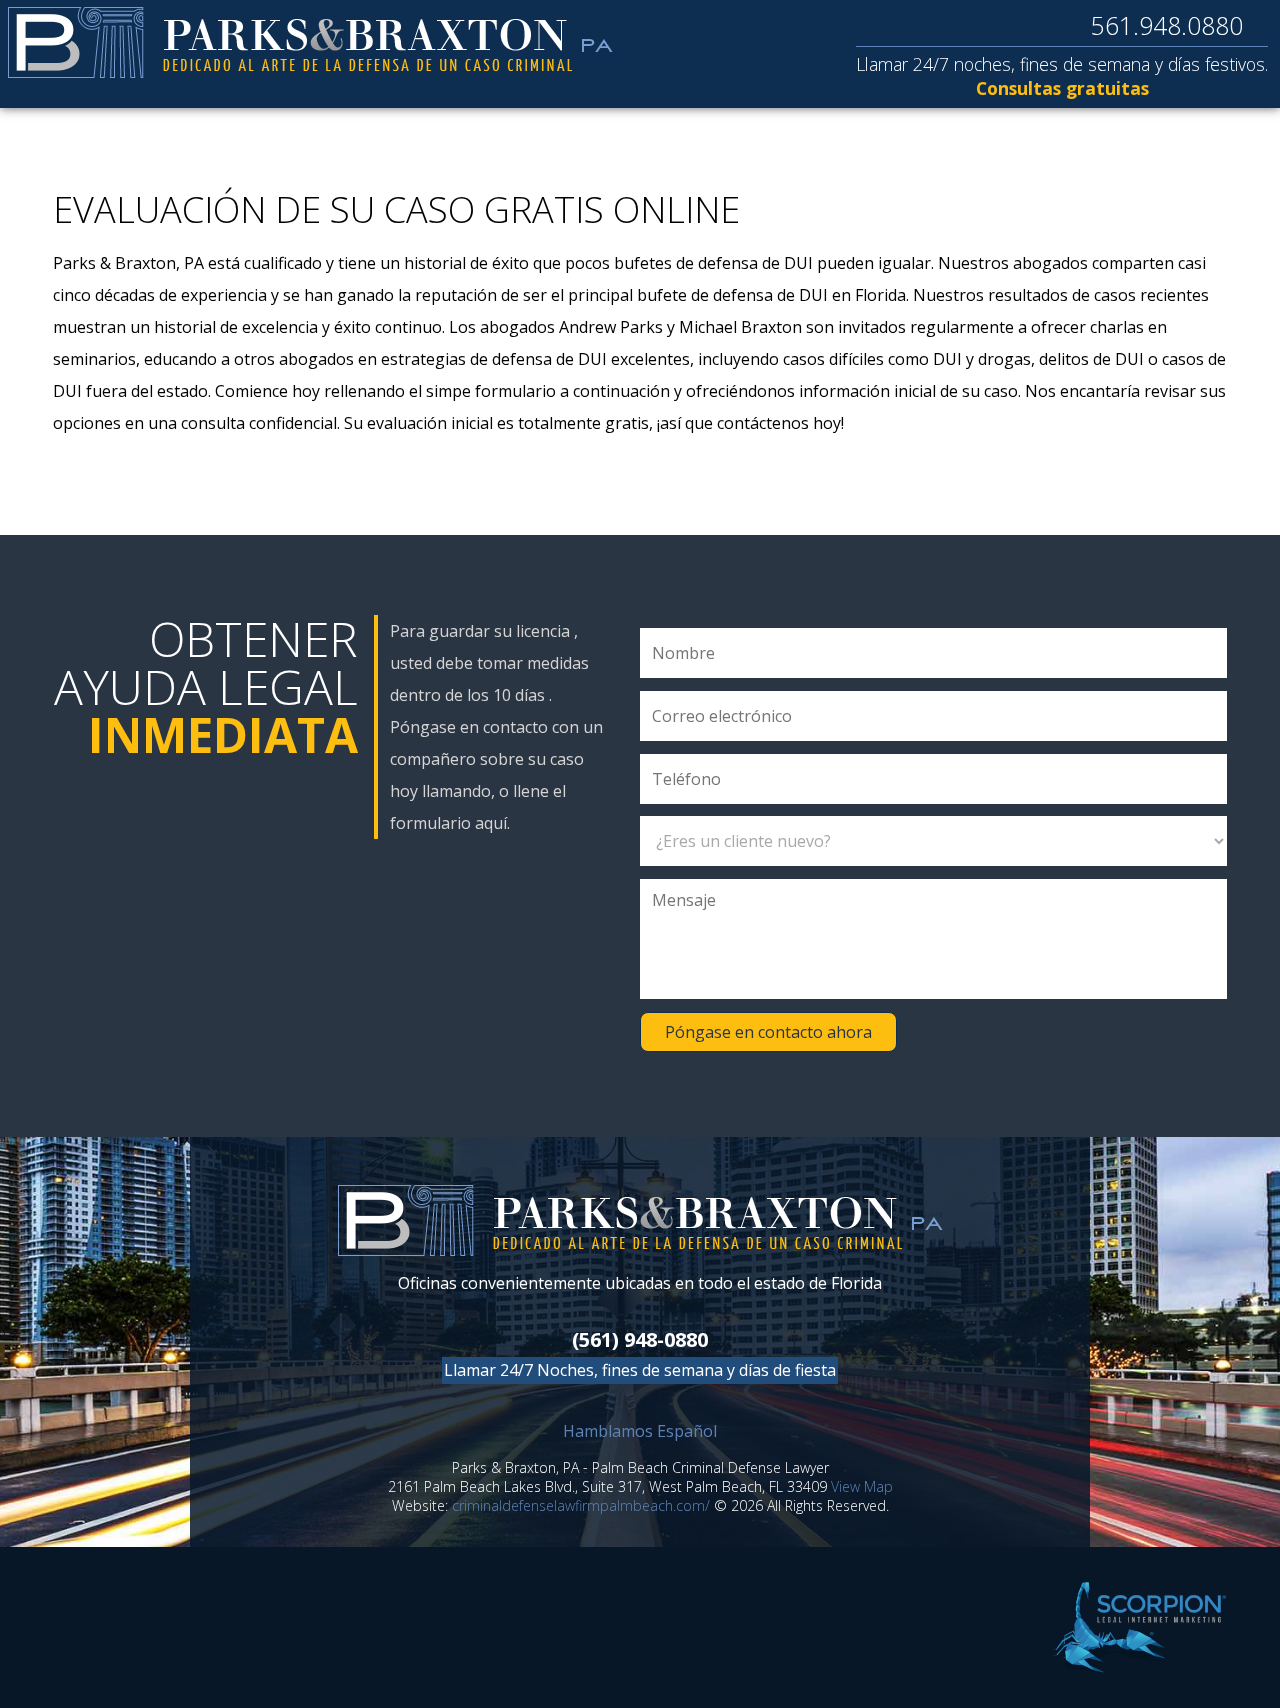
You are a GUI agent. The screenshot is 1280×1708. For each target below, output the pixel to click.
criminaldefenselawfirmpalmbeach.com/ (581, 1505)
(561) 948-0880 (640, 1339)
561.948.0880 (1167, 25)
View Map (862, 1486)
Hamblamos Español (640, 1431)
